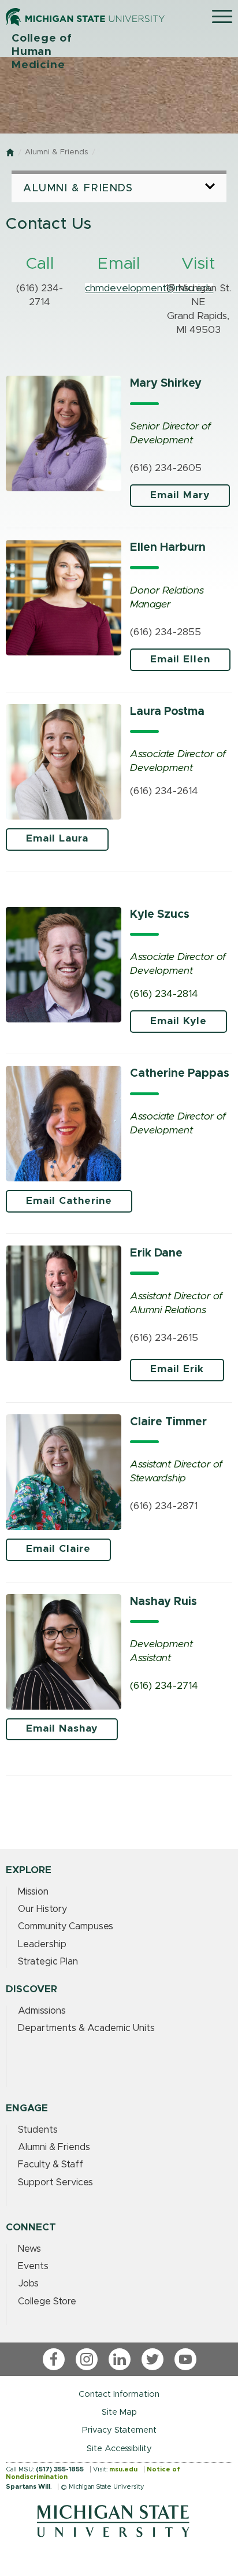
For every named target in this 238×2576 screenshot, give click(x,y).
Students (38, 2130)
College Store (47, 2301)
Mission (33, 1892)
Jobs (28, 2284)
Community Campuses (66, 1926)
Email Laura (57, 839)
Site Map (119, 2412)
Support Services (55, 2182)
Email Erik (177, 1369)
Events (33, 2266)
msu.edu (123, 2469)
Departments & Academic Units (86, 2028)
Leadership (42, 1944)
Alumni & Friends (56, 152)
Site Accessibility (119, 2449)
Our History (42, 1909)
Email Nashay (62, 1729)
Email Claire (58, 1549)
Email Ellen (180, 659)
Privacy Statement (119, 2430)
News (29, 2249)
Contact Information (119, 2394)
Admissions (42, 2011)
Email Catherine (69, 1201)
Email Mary (180, 495)
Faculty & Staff (51, 2164)
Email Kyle (178, 1021)
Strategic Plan (48, 1962)
